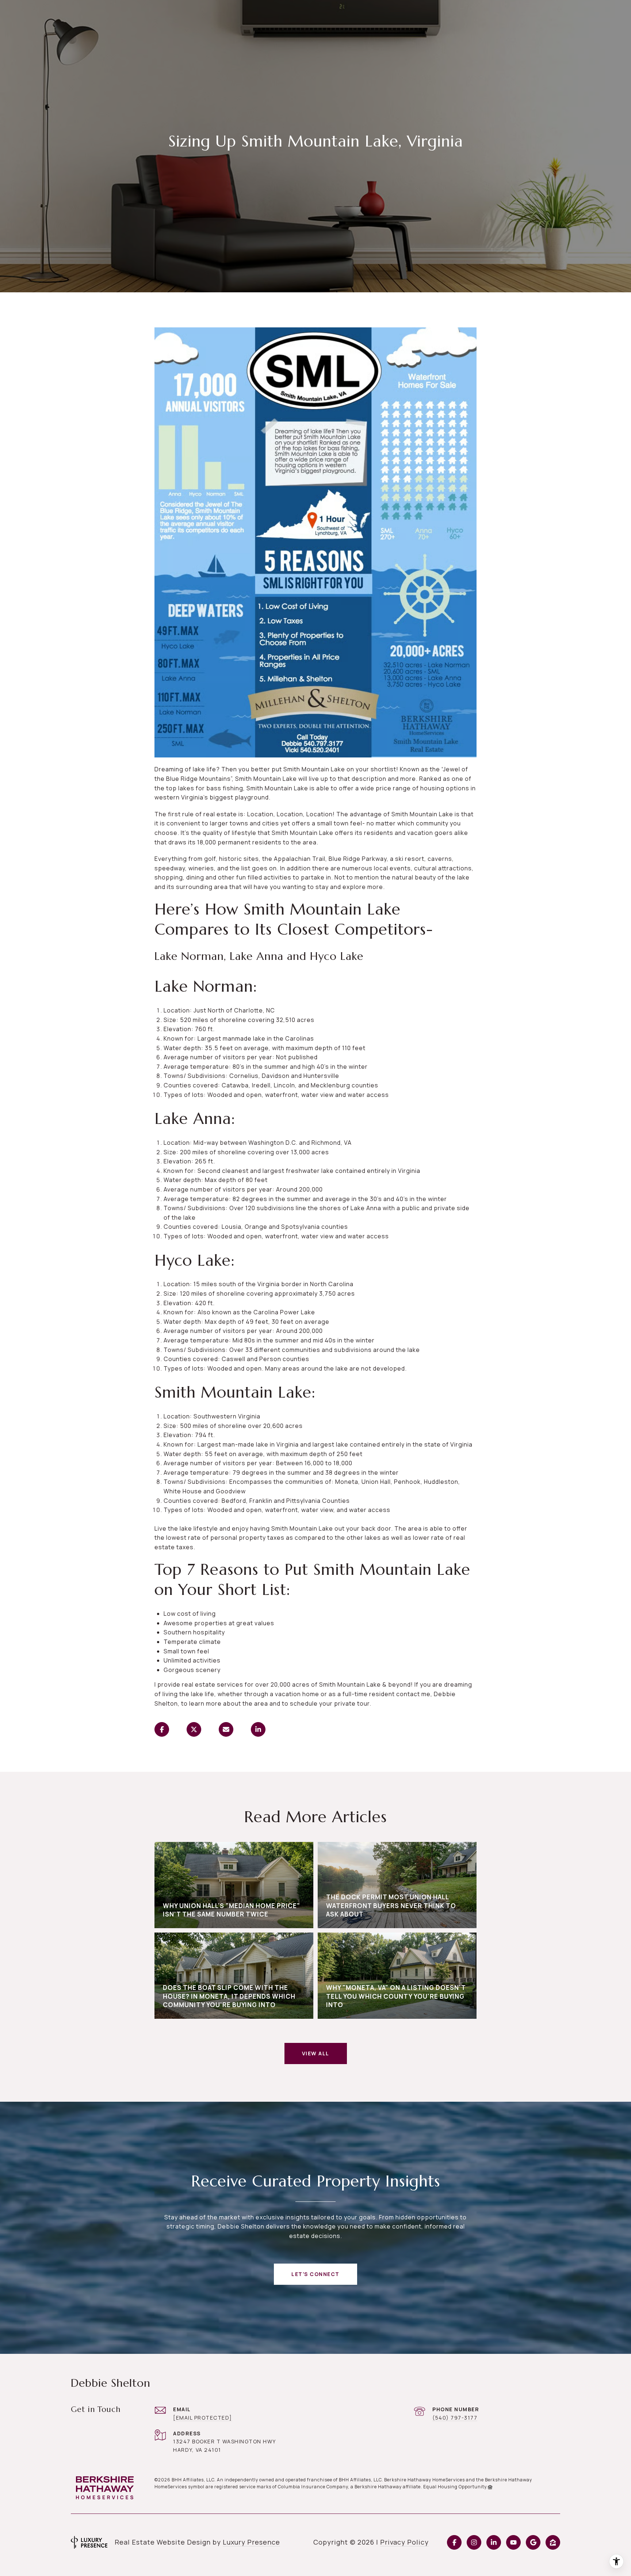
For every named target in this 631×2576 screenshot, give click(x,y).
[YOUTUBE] (513, 2542)
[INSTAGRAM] (474, 2542)
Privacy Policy (404, 2542)
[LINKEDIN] (494, 2542)
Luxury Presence (251, 2542)
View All (316, 2053)
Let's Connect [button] (315, 2274)
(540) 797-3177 (455, 2418)
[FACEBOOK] (454, 2542)
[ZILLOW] (553, 2542)
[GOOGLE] (533, 2542)
